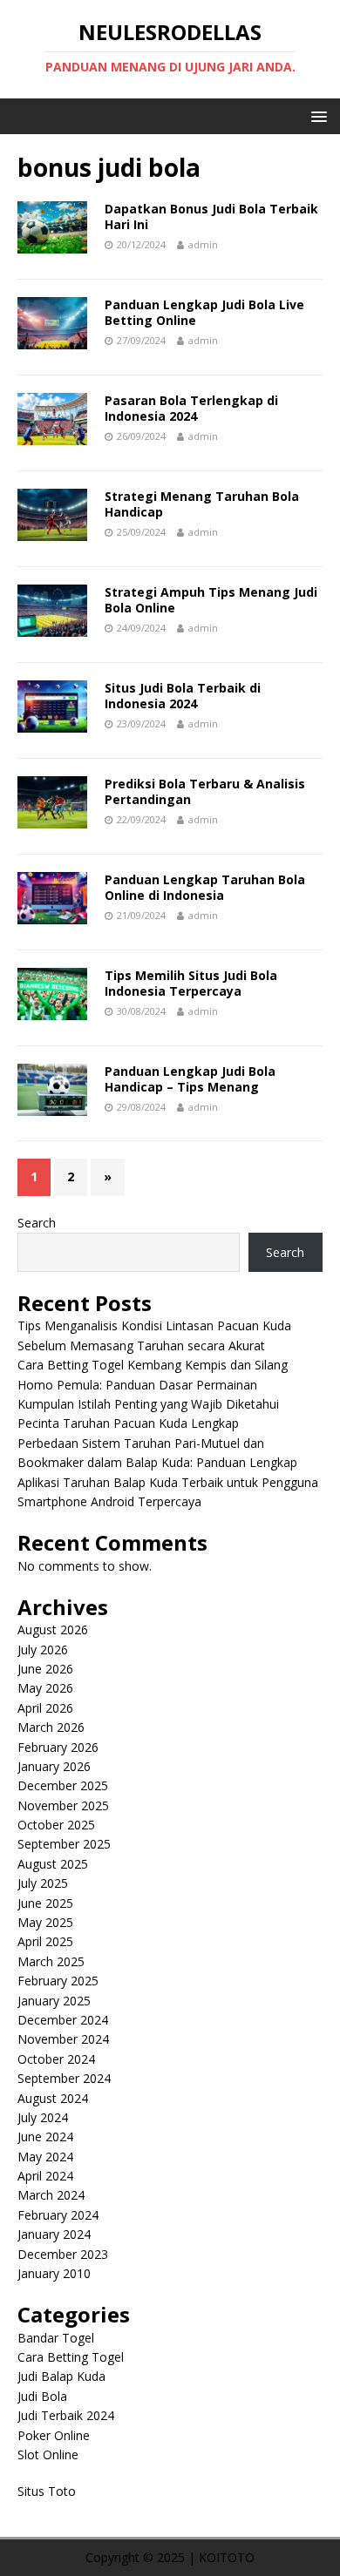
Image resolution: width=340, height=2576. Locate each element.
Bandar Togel (56, 2338)
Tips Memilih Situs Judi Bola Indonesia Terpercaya (191, 983)
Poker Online (54, 2435)
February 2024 (58, 2215)
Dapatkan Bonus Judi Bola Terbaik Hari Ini (211, 216)
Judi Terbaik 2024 (66, 2415)
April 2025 (45, 1941)
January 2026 (54, 1766)
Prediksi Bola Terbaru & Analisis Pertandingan (205, 791)
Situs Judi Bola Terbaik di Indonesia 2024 (183, 696)
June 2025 (45, 1903)
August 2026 (53, 1629)
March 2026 (51, 1727)
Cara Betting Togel (71, 2357)
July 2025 (43, 1883)
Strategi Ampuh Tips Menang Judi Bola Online (211, 600)
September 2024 (64, 2078)
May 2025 (45, 1922)
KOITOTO (227, 2557)
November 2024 (63, 2039)
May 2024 (45, 2157)
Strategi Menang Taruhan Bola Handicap (202, 504)
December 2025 (63, 1785)
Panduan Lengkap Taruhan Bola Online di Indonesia (205, 887)
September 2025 (64, 1844)
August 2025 (53, 1864)
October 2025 (56, 1825)
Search (37, 1223)
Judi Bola (42, 2396)
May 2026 (45, 1688)
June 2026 (45, 1669)
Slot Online (48, 2454)
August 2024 (53, 2098)
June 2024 (45, 2137)
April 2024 (45, 2176)
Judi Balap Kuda (61, 2376)
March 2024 (51, 2195)
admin (203, 244)
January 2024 (54, 2234)
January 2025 (54, 2001)
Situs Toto (47, 2491)
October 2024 (56, 2059)
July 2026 (43, 1650)
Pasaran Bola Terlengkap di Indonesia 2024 (191, 408)
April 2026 (45, 1708)
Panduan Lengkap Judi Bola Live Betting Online (204, 312)
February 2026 (58, 1747)
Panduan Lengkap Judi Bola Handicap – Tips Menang (190, 1079)
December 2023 (63, 2254)
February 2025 (58, 1981)
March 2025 (51, 1961)
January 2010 (54, 2273)
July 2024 (43, 2117)
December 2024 (63, 2020)
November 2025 (63, 1805)
